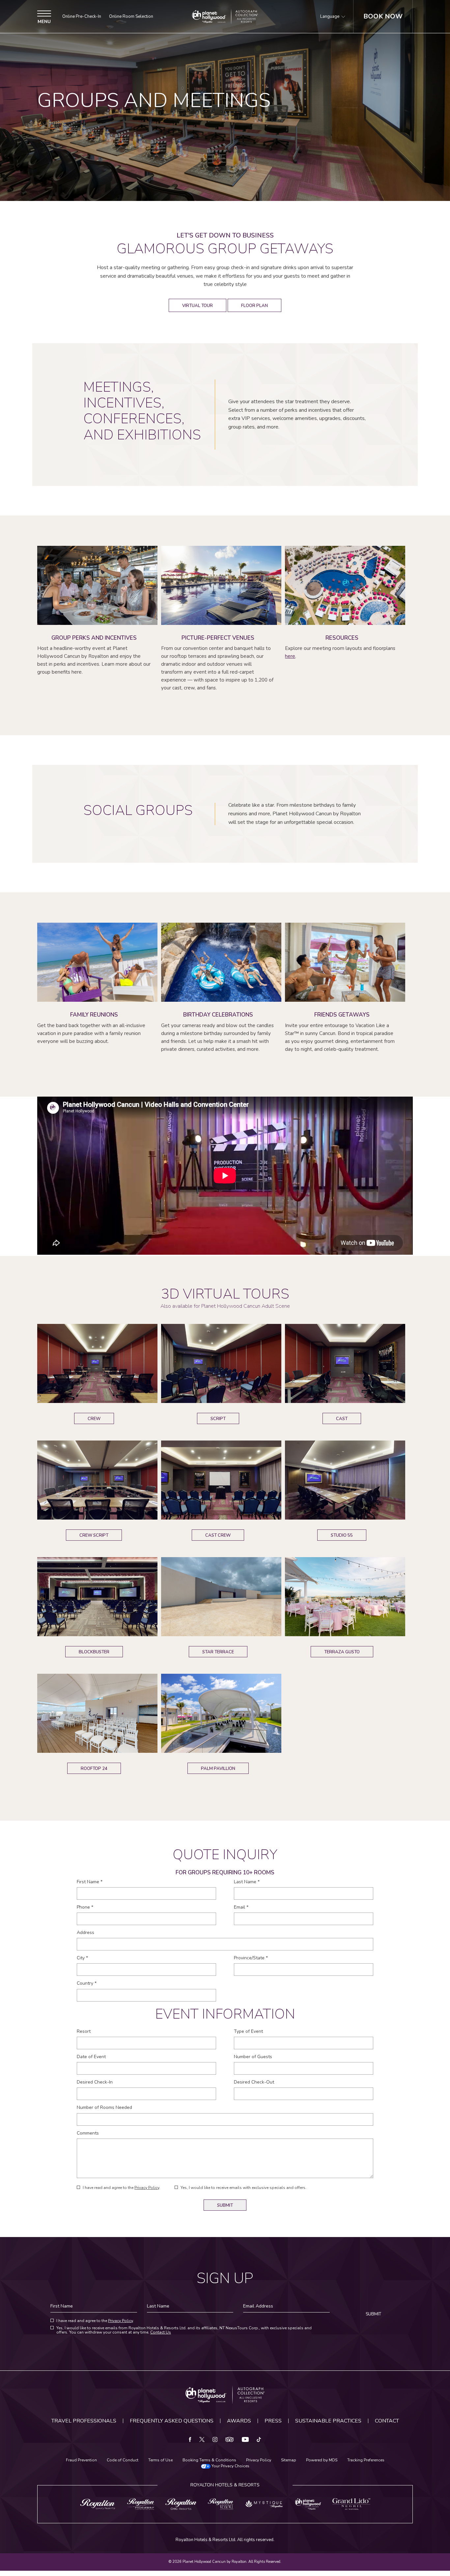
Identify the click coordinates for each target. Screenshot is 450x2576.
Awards (239, 2421)
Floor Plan (254, 304)
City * (82, 1958)
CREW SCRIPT (94, 1534)
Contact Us (161, 2332)
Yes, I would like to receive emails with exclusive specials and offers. (243, 2188)
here (290, 656)
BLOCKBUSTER (94, 1651)
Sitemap (289, 2460)
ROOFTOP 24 (94, 1767)
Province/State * (251, 1958)
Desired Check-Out (254, 2082)
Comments (88, 2133)
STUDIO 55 (342, 1534)
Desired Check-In (95, 2082)
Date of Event (91, 2057)
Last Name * (247, 1882)
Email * (241, 1907)
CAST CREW (218, 1534)
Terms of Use (160, 2460)
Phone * (85, 1907)
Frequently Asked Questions (172, 2421)
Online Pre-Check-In (82, 17)
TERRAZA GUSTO (342, 1651)
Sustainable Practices (328, 2421)
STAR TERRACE (218, 1651)
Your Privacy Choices (230, 2466)
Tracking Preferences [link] (366, 2460)
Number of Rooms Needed (104, 2108)
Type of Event (248, 2031)
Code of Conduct (123, 2460)
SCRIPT (219, 1417)
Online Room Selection (131, 17)
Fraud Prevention (81, 2460)
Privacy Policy (147, 2188)
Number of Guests (253, 2057)
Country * (87, 1983)
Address (85, 1933)
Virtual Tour (197, 304)
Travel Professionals (84, 2421)
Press (273, 2421)
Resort (84, 2031)
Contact (387, 2421)
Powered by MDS (322, 2460)
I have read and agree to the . (121, 2188)
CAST (344, 1417)
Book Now (383, 16)
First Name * (90, 1882)
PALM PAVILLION (218, 1767)
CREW (96, 1417)
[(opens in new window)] (98, 2504)
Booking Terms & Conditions (209, 2460)
